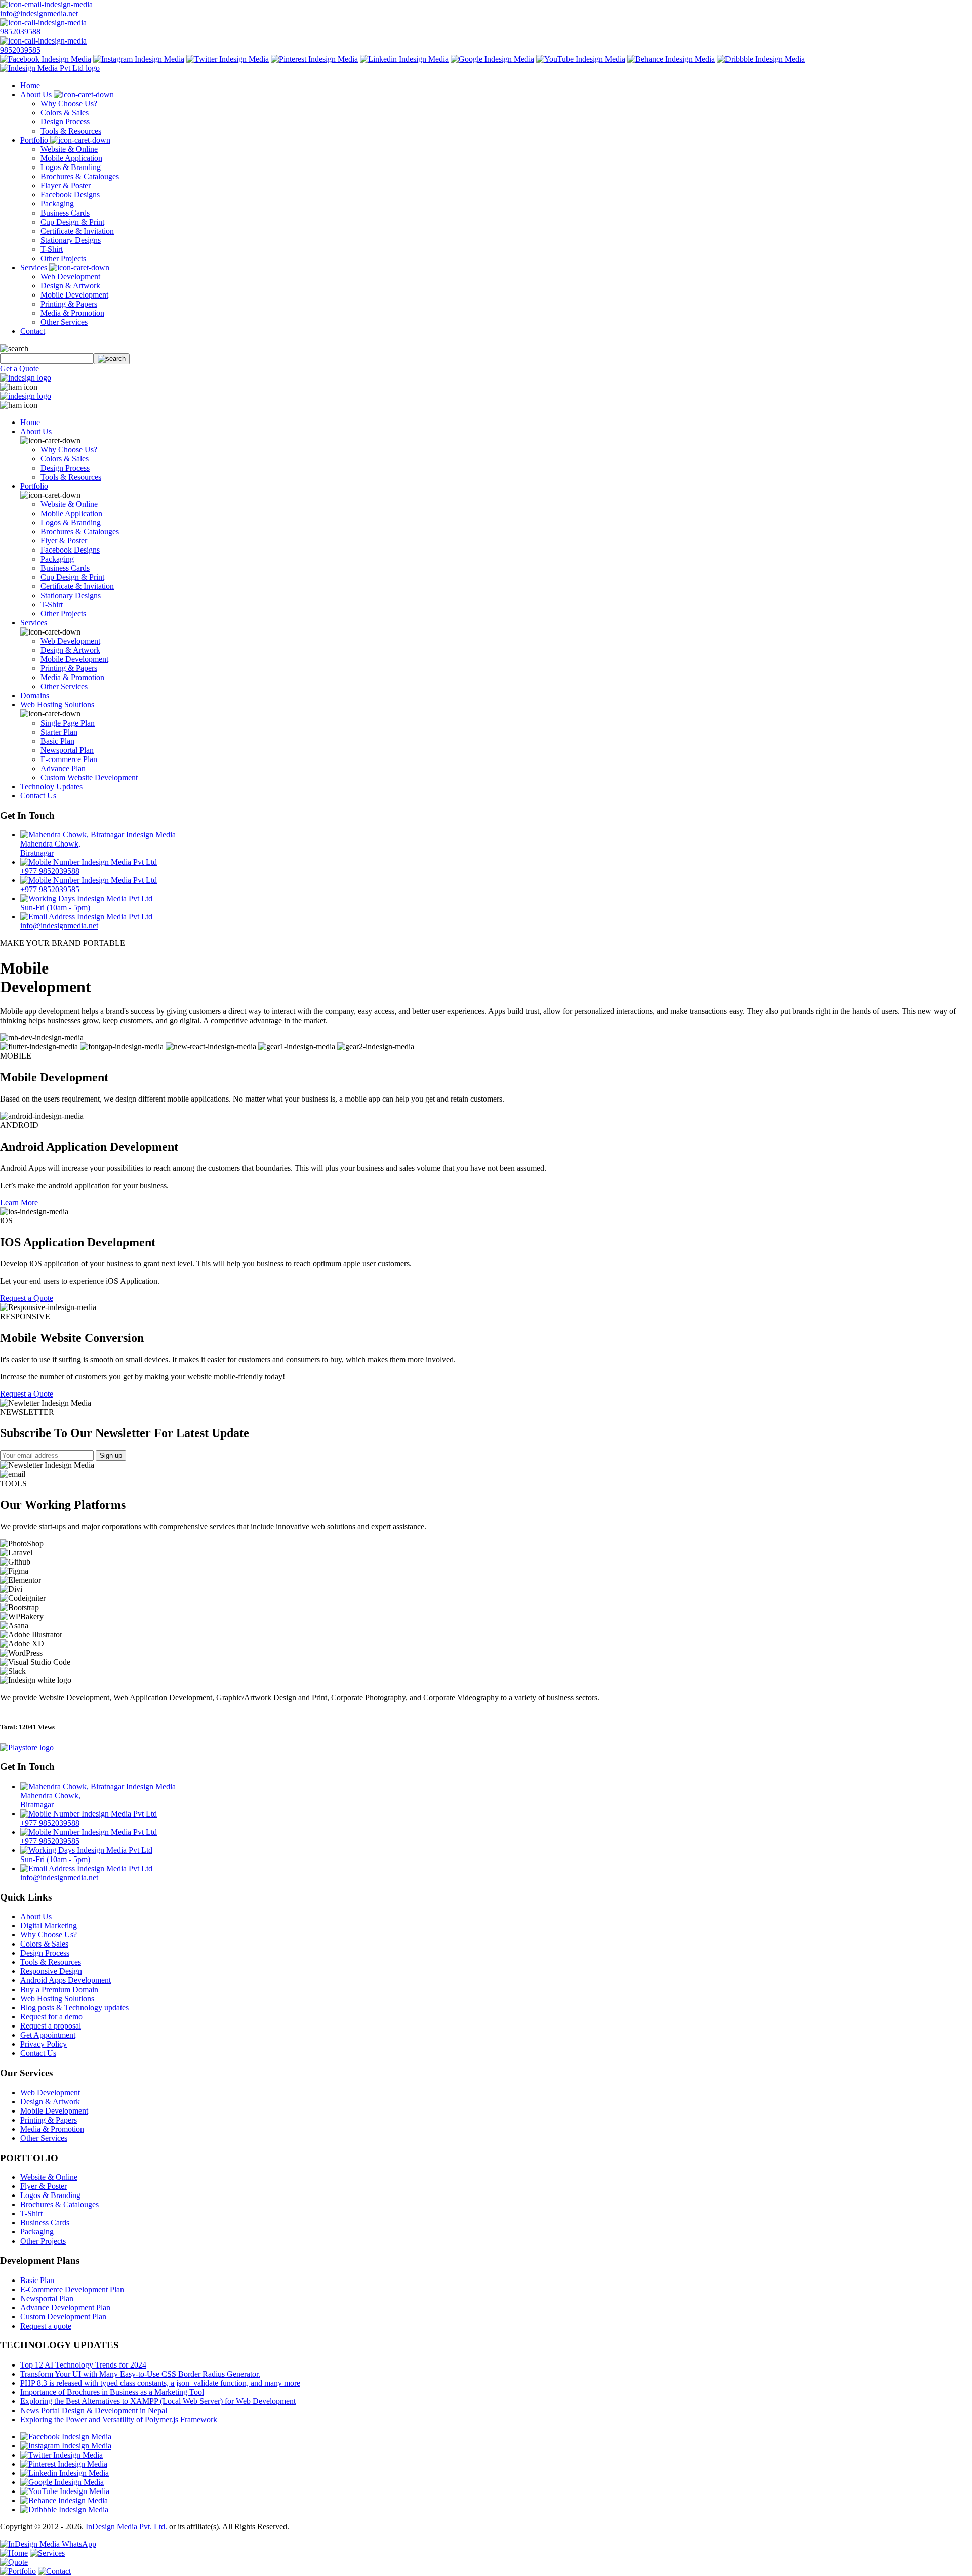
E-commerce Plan (69, 759)
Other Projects (63, 258)
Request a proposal (51, 2026)
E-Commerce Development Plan (72, 2289)
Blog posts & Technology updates (74, 2008)
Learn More (19, 1202)
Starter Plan (59, 732)
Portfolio (35, 140)
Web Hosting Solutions (57, 705)
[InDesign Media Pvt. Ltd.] (50, 68)
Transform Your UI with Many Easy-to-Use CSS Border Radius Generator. (140, 2374)
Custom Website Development (89, 777)
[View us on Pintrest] (314, 59)
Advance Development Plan (65, 2308)
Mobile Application (71, 158)
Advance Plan (63, 768)
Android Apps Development (66, 1980)
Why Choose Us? (69, 103)
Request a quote (46, 2326)
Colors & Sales (65, 113)
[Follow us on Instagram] (139, 59)
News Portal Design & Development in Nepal (94, 2410)
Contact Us (38, 796)
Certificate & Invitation (77, 231)
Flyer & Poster (64, 541)
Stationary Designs (71, 240)
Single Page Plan (68, 723)
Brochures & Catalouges (80, 176)
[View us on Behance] (671, 59)
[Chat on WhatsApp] (48, 2544)
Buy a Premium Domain (59, 1989)
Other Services (64, 322)
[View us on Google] (492, 59)
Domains (35, 695)
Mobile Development (74, 295)
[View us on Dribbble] (761, 59)
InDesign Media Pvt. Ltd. (126, 2527)
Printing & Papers (69, 304)
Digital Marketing (49, 1926)
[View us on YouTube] (581, 59)
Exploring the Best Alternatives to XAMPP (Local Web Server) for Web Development (158, 2401)
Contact (33, 331)
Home (30, 85)
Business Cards (65, 213)
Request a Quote (27, 1298)
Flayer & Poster (66, 185)
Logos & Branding (71, 167)
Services (35, 267)
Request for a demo (51, 2017)
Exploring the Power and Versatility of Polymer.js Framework (119, 2419)
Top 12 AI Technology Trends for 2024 (83, 2365)
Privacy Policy (44, 2044)
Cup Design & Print (72, 222)
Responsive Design (51, 1971)
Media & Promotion (72, 313)
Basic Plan (57, 741)
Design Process (65, 122)
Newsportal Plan (67, 750)
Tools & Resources (71, 131)
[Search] (112, 359)
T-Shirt (52, 249)
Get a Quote (19, 369)
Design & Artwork (70, 286)
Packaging (57, 204)
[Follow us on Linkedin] (404, 59)
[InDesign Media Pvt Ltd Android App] (27, 1747)
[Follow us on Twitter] (228, 59)
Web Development (70, 277)
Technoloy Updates (51, 787)
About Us (37, 94)
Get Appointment (48, 2035)
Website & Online (69, 149)
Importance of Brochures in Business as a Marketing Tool (112, 2392)
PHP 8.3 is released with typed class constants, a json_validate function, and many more (160, 2383)
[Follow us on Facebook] (46, 59)
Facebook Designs (70, 195)
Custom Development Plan (63, 2317)
